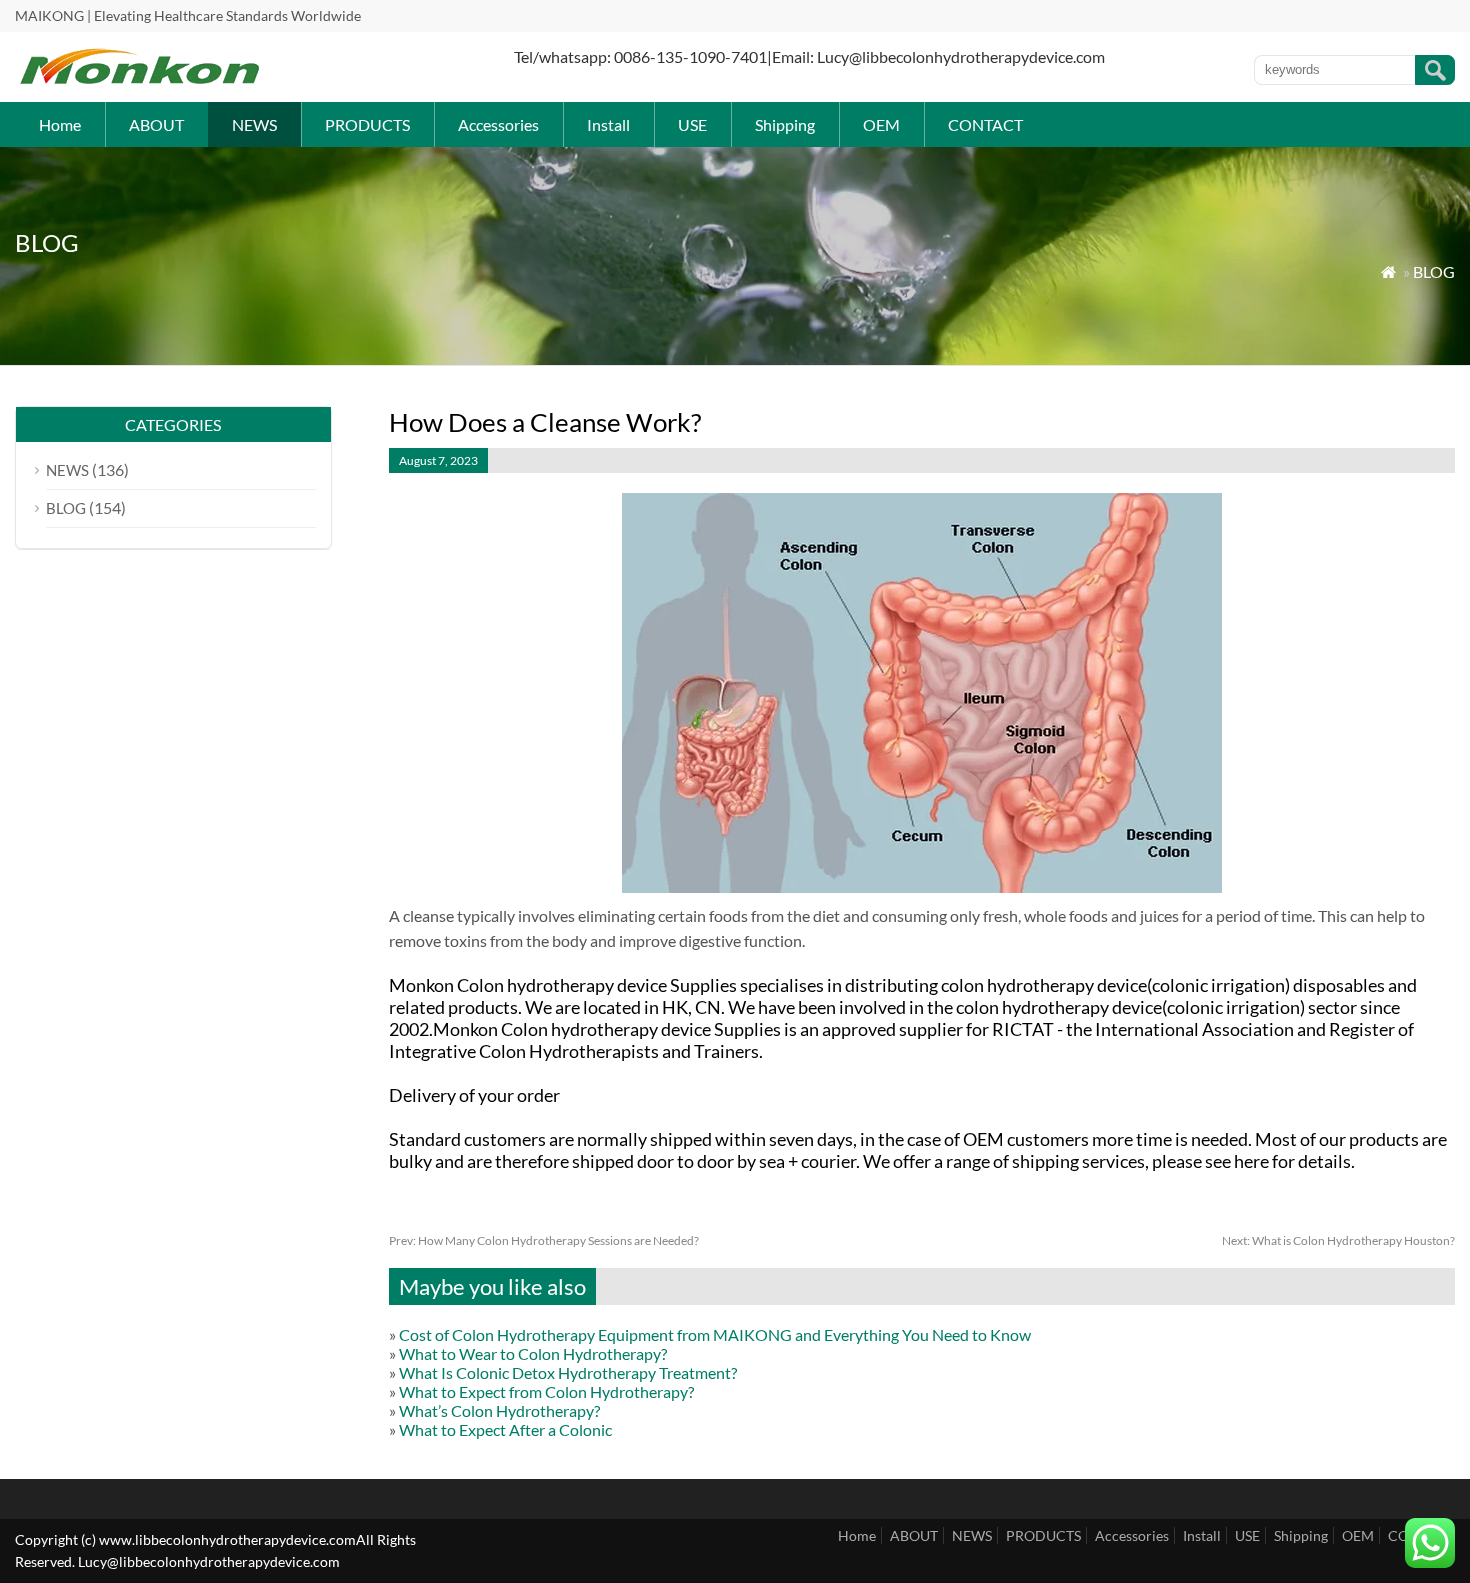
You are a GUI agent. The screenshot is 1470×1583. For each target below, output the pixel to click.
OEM (881, 124)
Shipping (785, 124)
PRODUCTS (367, 124)
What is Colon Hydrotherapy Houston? (1338, 1240)
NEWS (254, 124)
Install (608, 124)
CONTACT (985, 124)
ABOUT (156, 124)
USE (692, 124)
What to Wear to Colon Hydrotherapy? (533, 1353)
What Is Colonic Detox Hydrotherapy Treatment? (568, 1372)
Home (60, 124)
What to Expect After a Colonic (505, 1429)
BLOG (1434, 271)
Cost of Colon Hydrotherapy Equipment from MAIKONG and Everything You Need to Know (715, 1334)
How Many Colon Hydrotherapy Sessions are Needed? (544, 1240)
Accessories (498, 124)
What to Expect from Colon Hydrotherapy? (546, 1391)
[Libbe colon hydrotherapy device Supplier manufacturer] (140, 80)
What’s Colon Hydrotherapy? (499, 1410)
